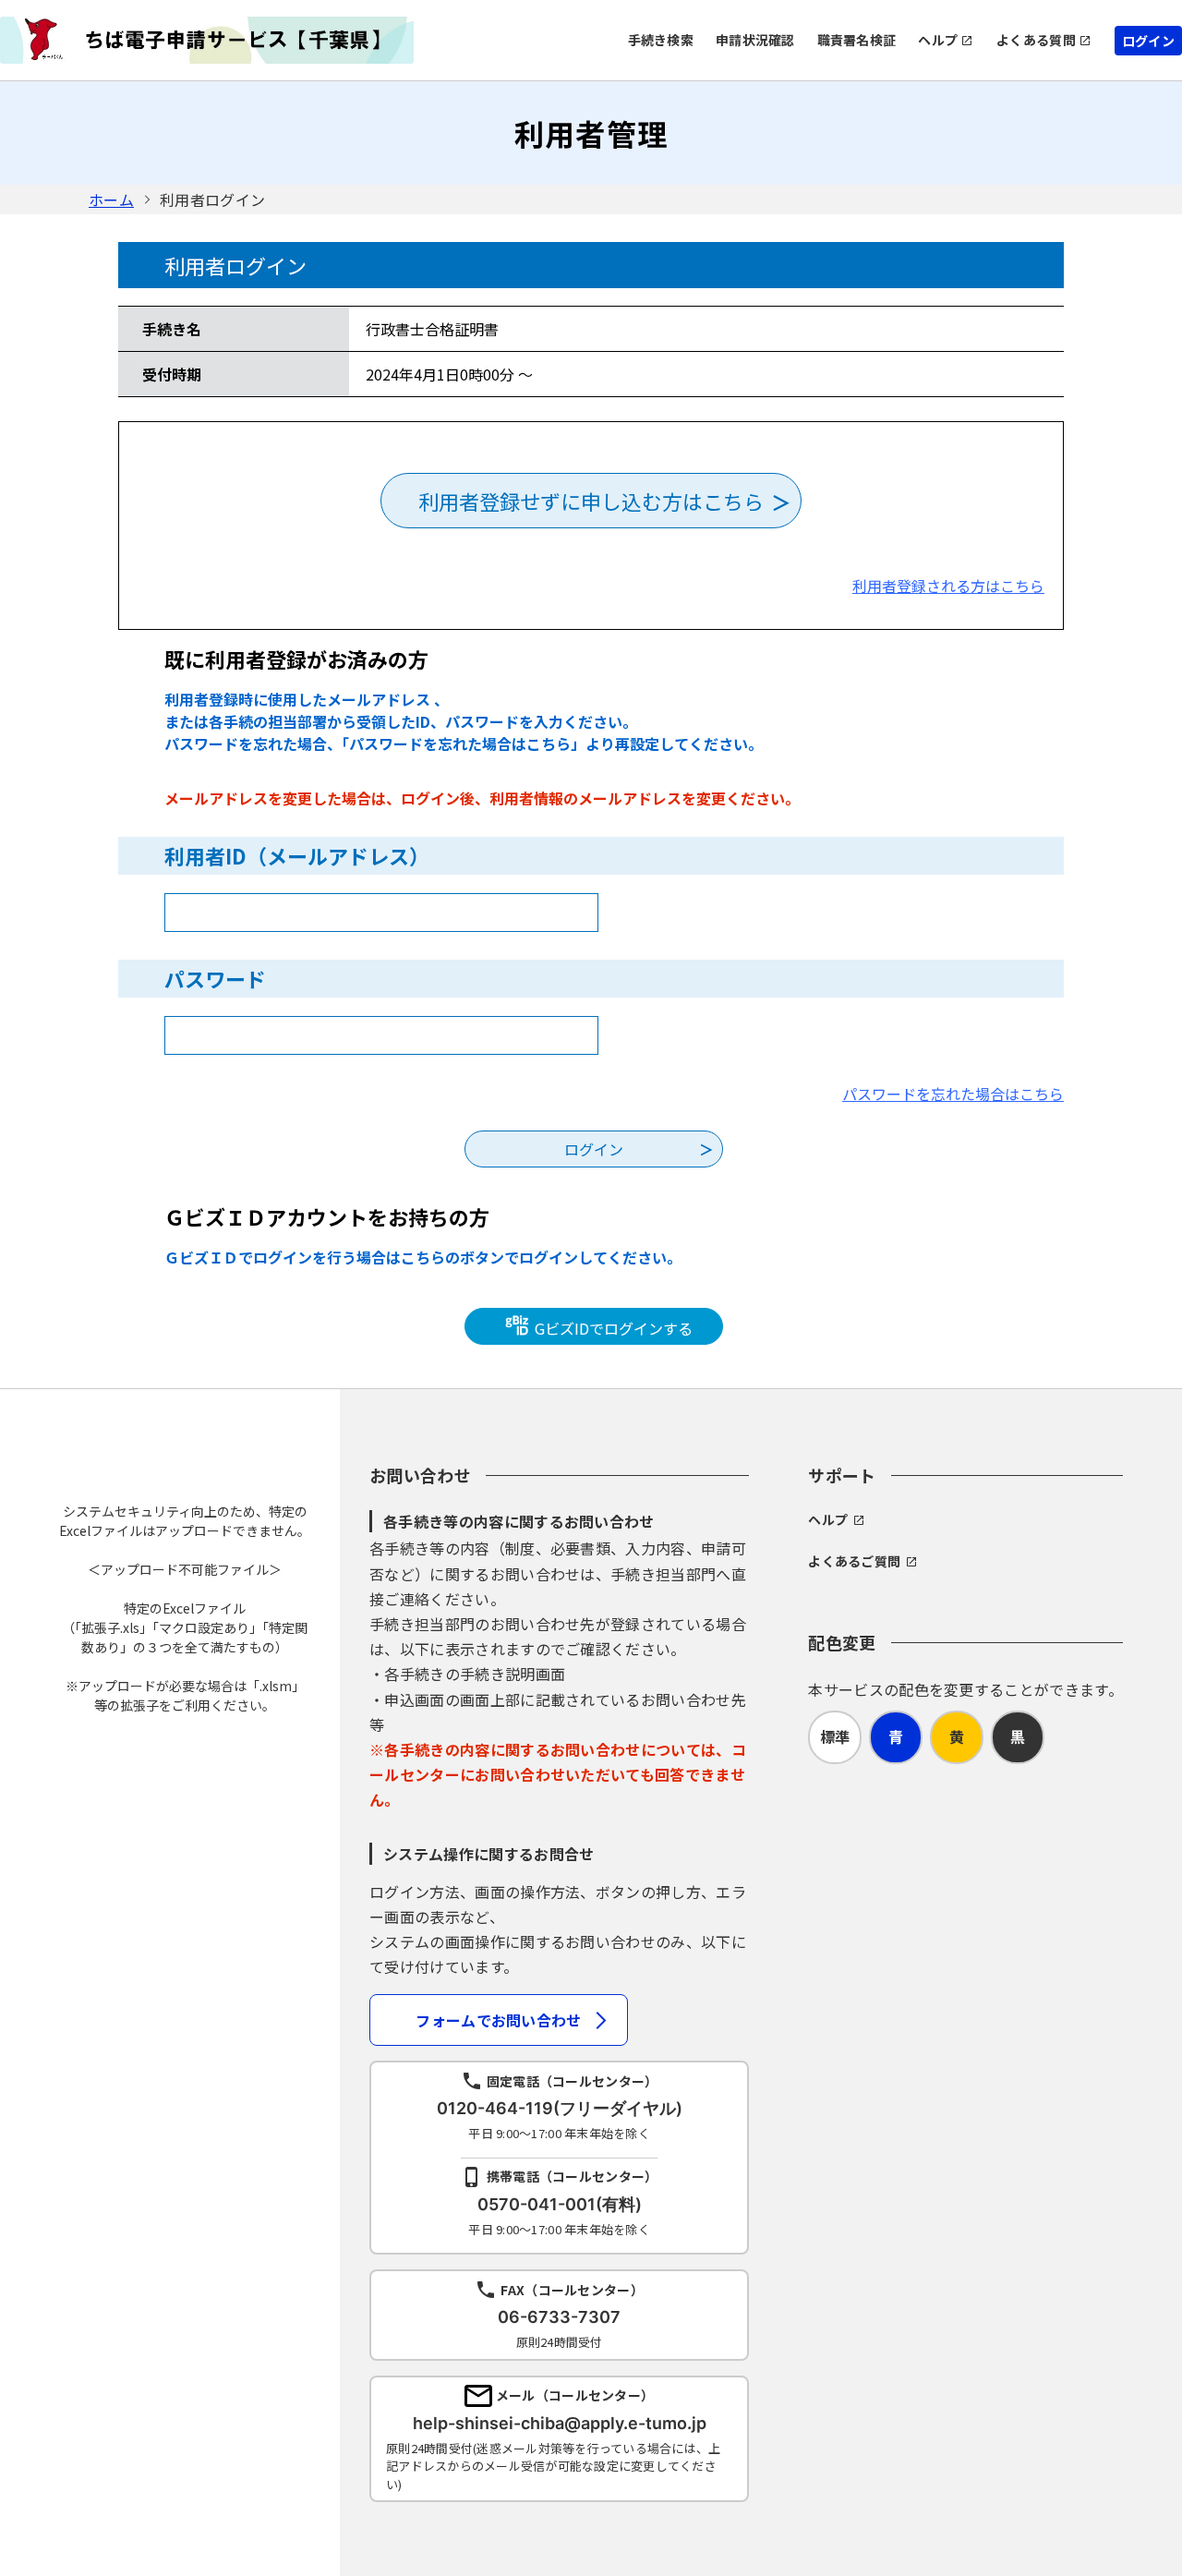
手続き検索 (661, 40)
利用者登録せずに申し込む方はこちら (591, 501)
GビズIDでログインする (612, 1328)
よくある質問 (1036, 40)
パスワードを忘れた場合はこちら (953, 1094)
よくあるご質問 (854, 1561)
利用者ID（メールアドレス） (297, 855)
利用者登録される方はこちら (948, 586)
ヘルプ (938, 40)
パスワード (215, 978)
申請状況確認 (755, 40)
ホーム (111, 200)
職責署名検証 (857, 40)
